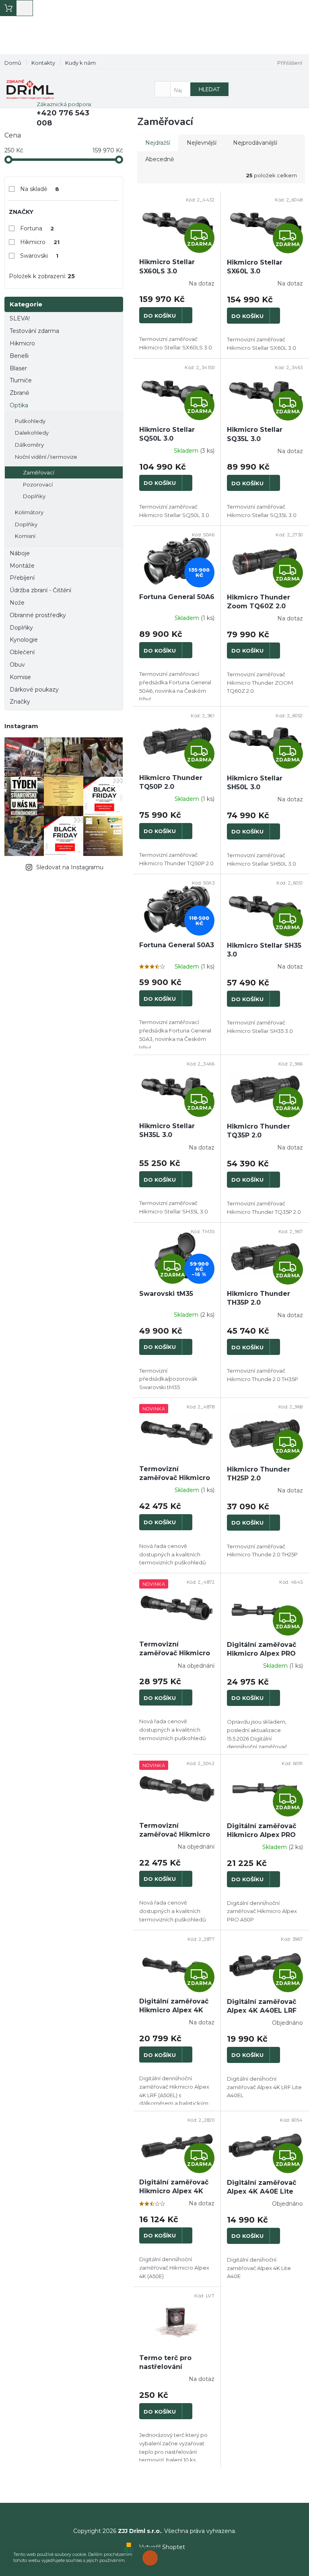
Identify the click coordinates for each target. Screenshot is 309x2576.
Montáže (22, 566)
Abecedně (160, 159)
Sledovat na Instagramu (70, 867)
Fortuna (37, 228)
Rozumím (152, 2558)
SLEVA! (20, 318)
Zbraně (19, 393)
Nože (17, 603)
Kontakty (43, 63)
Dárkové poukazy (34, 690)
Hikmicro (40, 242)
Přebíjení (22, 578)
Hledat (209, 89)
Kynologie (24, 640)
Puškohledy (30, 421)
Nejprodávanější (255, 143)
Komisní (25, 536)
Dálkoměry (29, 445)
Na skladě (40, 189)
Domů (13, 63)
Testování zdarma (34, 331)
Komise (20, 677)
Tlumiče (21, 380)
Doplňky (34, 496)
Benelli (19, 356)
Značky (20, 702)
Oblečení (22, 652)
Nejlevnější (202, 143)
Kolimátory (29, 512)
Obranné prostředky (38, 615)
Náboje (20, 553)
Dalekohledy (32, 433)
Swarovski (39, 256)
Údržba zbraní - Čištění (40, 590)
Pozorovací (38, 484)
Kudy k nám (80, 63)
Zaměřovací (39, 472)
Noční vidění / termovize (46, 457)
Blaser (18, 368)
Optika (19, 405)
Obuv (17, 665)
